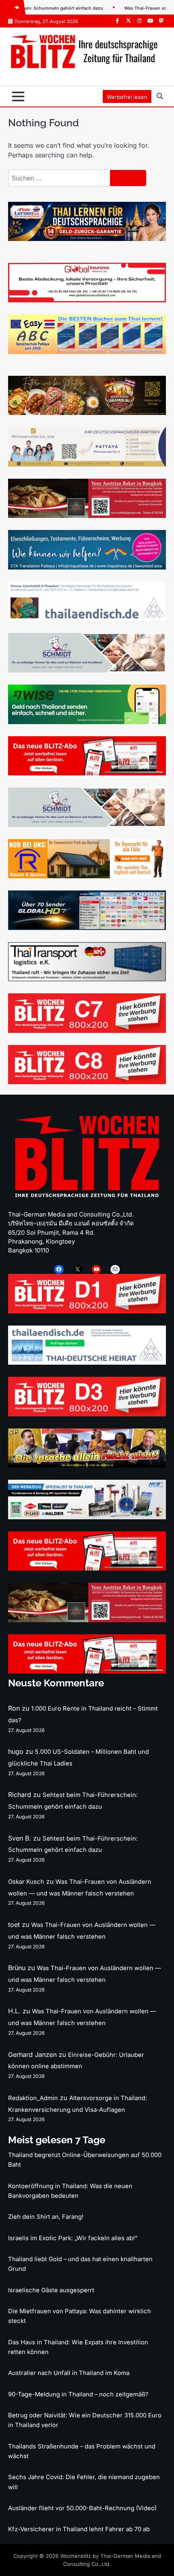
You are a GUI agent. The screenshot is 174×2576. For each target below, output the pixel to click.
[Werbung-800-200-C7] (87, 1030)
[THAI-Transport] (87, 979)
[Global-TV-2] (87, 928)
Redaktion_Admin (33, 2098)
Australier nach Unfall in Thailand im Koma (69, 2373)
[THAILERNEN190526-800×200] (87, 239)
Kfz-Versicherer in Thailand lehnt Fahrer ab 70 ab (79, 2529)
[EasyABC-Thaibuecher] (87, 352)
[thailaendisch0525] (87, 618)
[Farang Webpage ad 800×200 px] (87, 515)
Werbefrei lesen (127, 97)
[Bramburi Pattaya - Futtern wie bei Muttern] (87, 413)
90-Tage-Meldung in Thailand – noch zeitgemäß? (78, 2394)
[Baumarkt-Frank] (87, 876)
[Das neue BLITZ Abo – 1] (87, 773)
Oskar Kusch (26, 1882)
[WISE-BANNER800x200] (87, 722)
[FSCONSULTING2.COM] (87, 464)
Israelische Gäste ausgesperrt (51, 2290)
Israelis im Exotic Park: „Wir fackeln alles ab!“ (73, 2238)
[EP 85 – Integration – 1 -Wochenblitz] (87, 1465)
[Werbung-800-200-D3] (87, 1414)
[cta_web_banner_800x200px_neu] (87, 567)
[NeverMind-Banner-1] (87, 670)
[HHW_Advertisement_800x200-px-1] (87, 1517)
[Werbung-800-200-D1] (87, 1311)
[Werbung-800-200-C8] (87, 1082)
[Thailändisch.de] (87, 1362)
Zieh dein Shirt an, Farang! (46, 2217)
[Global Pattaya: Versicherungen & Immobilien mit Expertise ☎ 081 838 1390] (87, 300)
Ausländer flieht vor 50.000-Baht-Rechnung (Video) (82, 2508)
